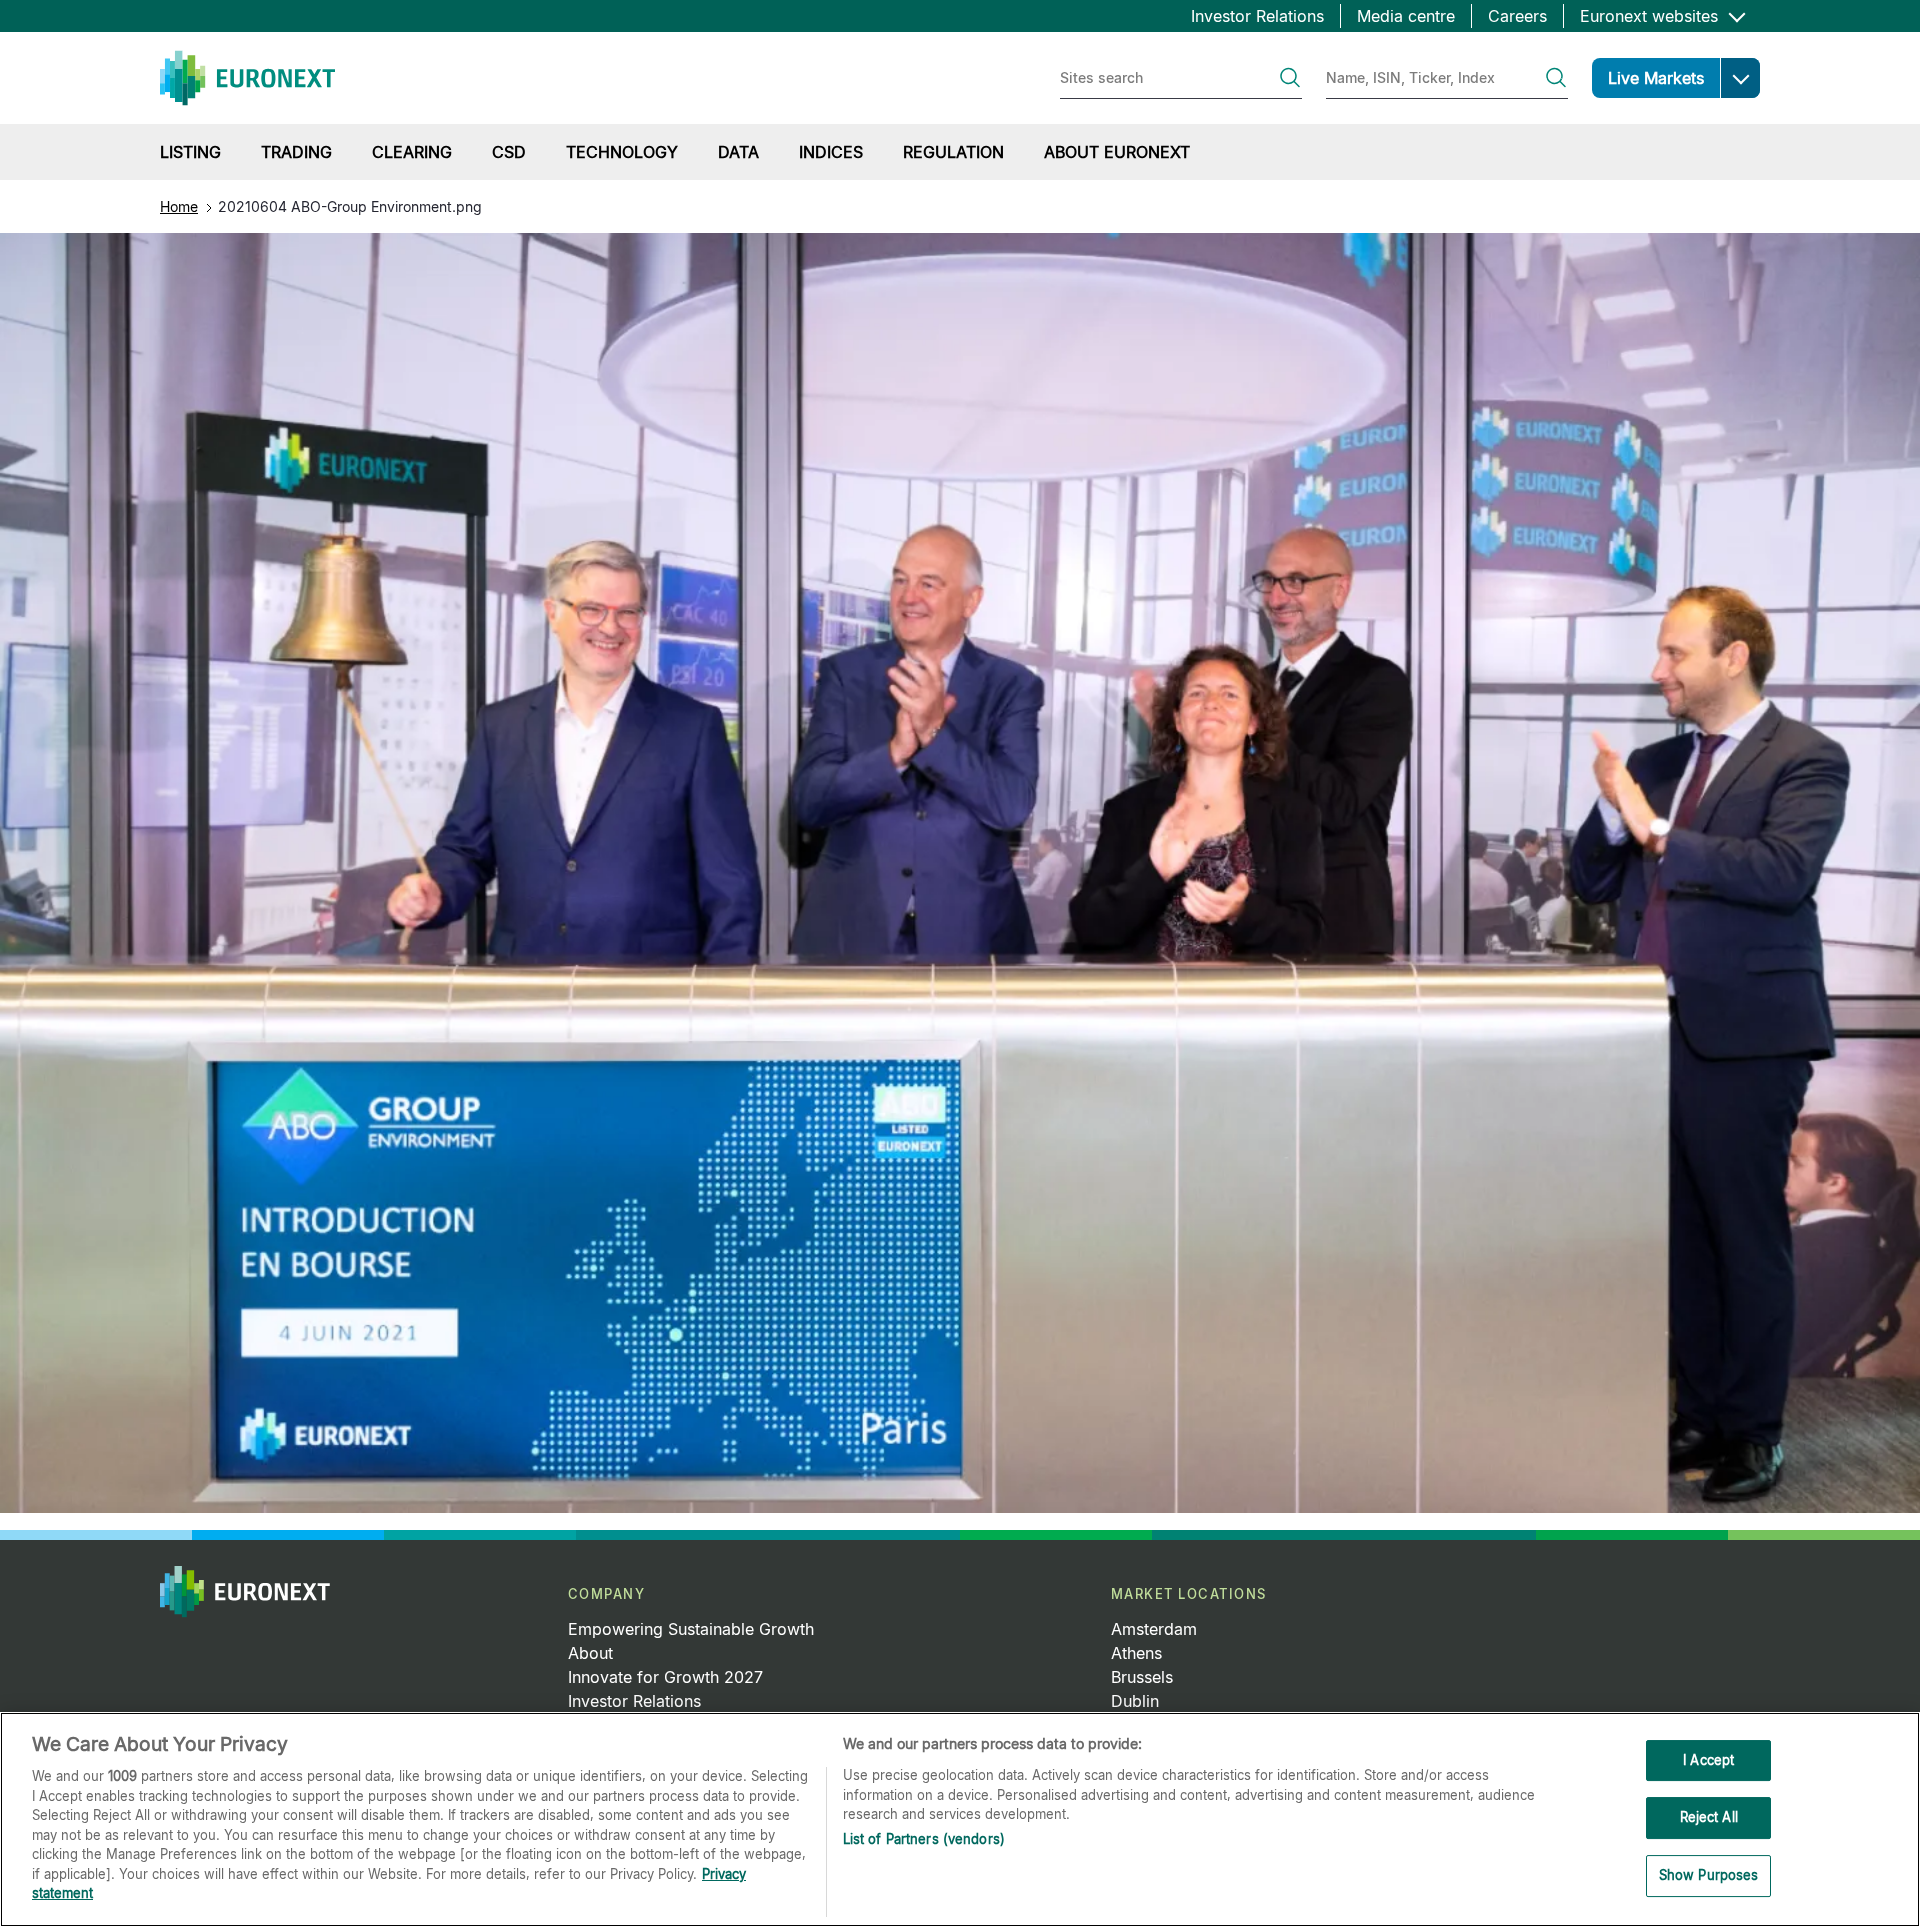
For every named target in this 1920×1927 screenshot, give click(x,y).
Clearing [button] (412, 152)
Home (179, 206)
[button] (1740, 78)
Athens (1136, 1653)
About (590, 1653)
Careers (1517, 16)
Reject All (1709, 1817)
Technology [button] (622, 152)
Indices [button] (831, 152)
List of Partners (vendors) (924, 1839)
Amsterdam (1154, 1629)
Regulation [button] (953, 152)
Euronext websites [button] (1651, 16)
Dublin (1135, 1701)
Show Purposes (1709, 1875)
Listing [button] (190, 152)
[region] (960, 1819)
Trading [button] (296, 152)
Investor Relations (1257, 16)
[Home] (247, 78)
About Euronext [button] (1117, 152)
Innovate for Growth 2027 (665, 1677)
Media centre (1406, 16)
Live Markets (1656, 78)
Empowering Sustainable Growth (691, 1629)
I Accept (1708, 1760)
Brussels (1142, 1677)
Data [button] (738, 152)
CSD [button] (509, 152)
